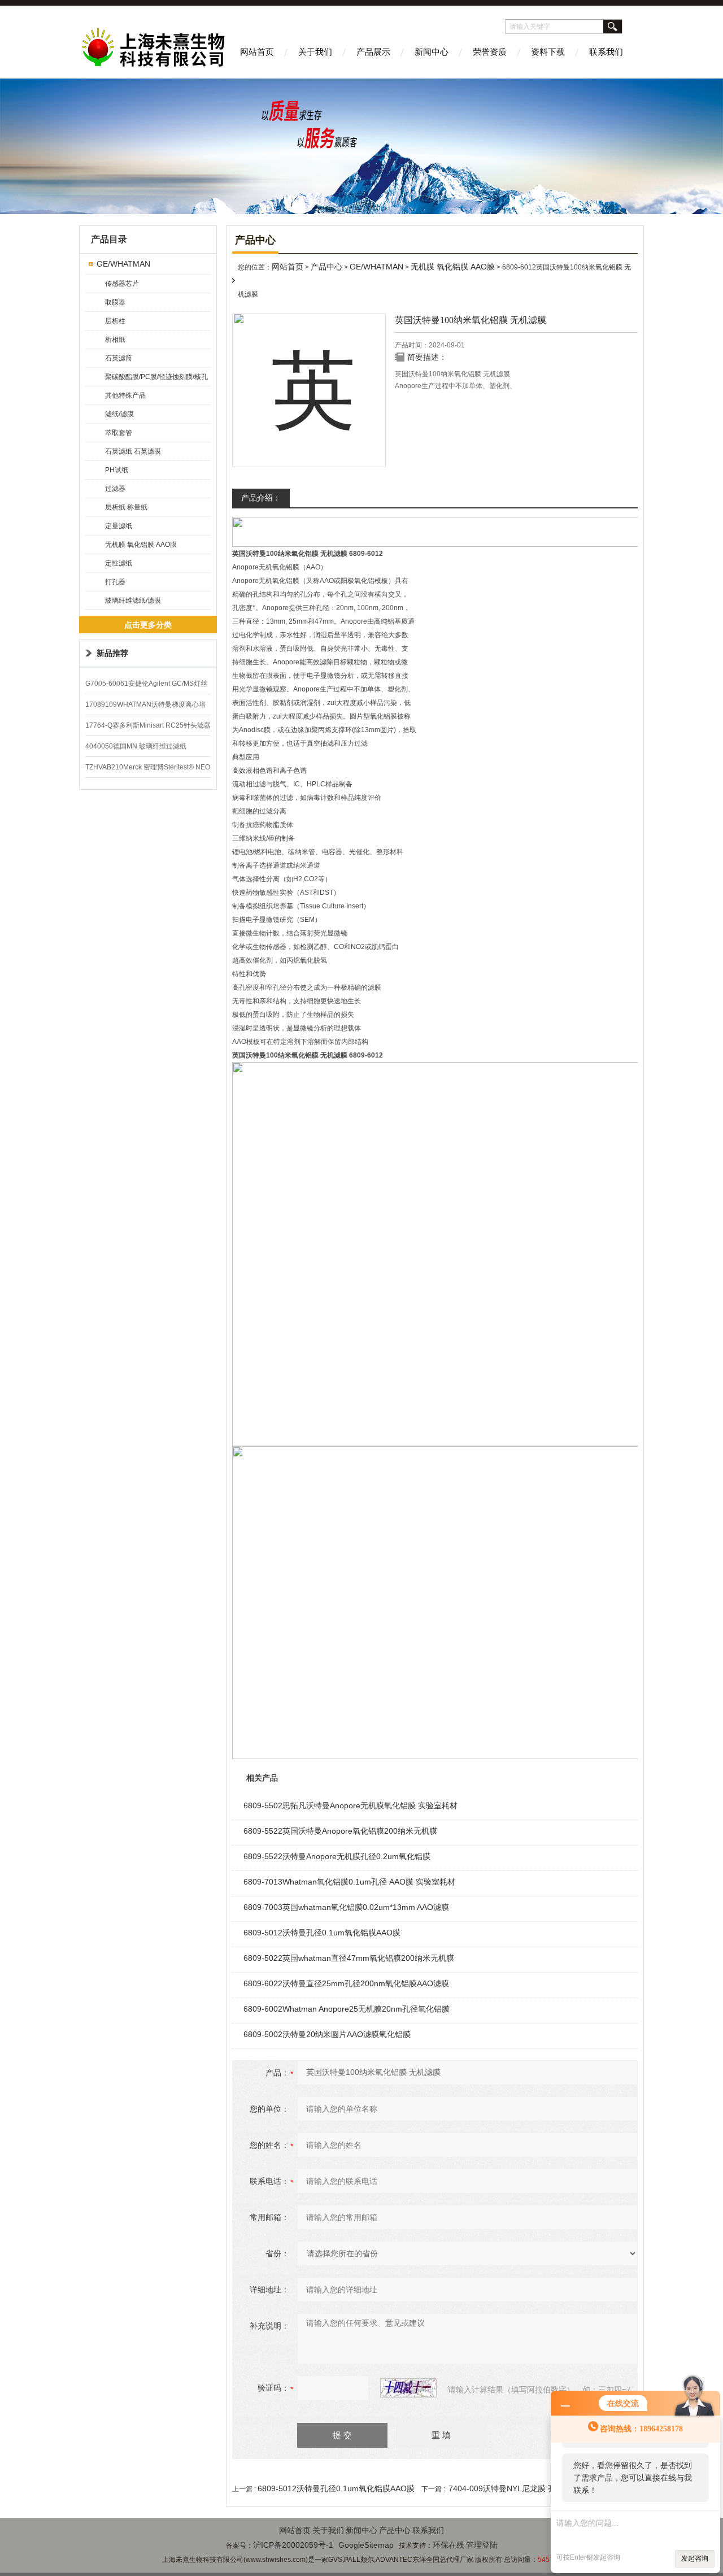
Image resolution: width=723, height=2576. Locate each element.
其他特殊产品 (125, 395)
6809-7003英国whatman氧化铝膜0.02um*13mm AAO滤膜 (346, 1907)
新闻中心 (432, 52)
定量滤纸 (119, 526)
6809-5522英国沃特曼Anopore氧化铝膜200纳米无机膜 (340, 1831)
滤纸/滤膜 (119, 414)
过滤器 (115, 489)
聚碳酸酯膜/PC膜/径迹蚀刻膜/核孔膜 (156, 379)
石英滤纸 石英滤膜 (133, 451)
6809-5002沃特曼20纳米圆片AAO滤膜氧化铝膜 (327, 2034)
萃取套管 (119, 433)
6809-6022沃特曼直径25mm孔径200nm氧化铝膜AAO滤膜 (346, 1983)
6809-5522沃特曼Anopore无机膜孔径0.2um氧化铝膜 (337, 1856)
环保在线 (448, 2545)
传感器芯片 (122, 284)
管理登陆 (482, 2545)
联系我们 (606, 52)
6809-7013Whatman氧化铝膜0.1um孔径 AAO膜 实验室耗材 (349, 1882)
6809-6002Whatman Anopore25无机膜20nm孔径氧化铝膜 (347, 2009)
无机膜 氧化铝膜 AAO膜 (141, 545)
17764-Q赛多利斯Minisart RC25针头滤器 (148, 725)
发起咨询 (695, 2558)
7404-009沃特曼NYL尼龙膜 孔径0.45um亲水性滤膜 (539, 2488)
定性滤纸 (119, 563)
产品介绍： (261, 498)
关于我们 (315, 52)
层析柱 (115, 321)
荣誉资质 (490, 52)
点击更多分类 (148, 625)
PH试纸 (117, 470)
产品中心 (326, 267)
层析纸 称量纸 (126, 507)
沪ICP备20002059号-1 (293, 2545)
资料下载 (548, 52)
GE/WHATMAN (123, 264)
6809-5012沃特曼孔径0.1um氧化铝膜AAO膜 (322, 1933)
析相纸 (115, 340)
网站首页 (257, 52)
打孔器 (115, 582)
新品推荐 (112, 653)
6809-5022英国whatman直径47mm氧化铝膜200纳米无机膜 (349, 1958)
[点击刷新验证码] (408, 2388)
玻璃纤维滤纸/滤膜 (133, 601)
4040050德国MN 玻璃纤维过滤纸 (136, 746)
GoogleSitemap (366, 2545)
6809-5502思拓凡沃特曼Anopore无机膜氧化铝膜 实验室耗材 (350, 1805)
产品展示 (373, 52)
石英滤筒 (119, 358)
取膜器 (115, 302)
